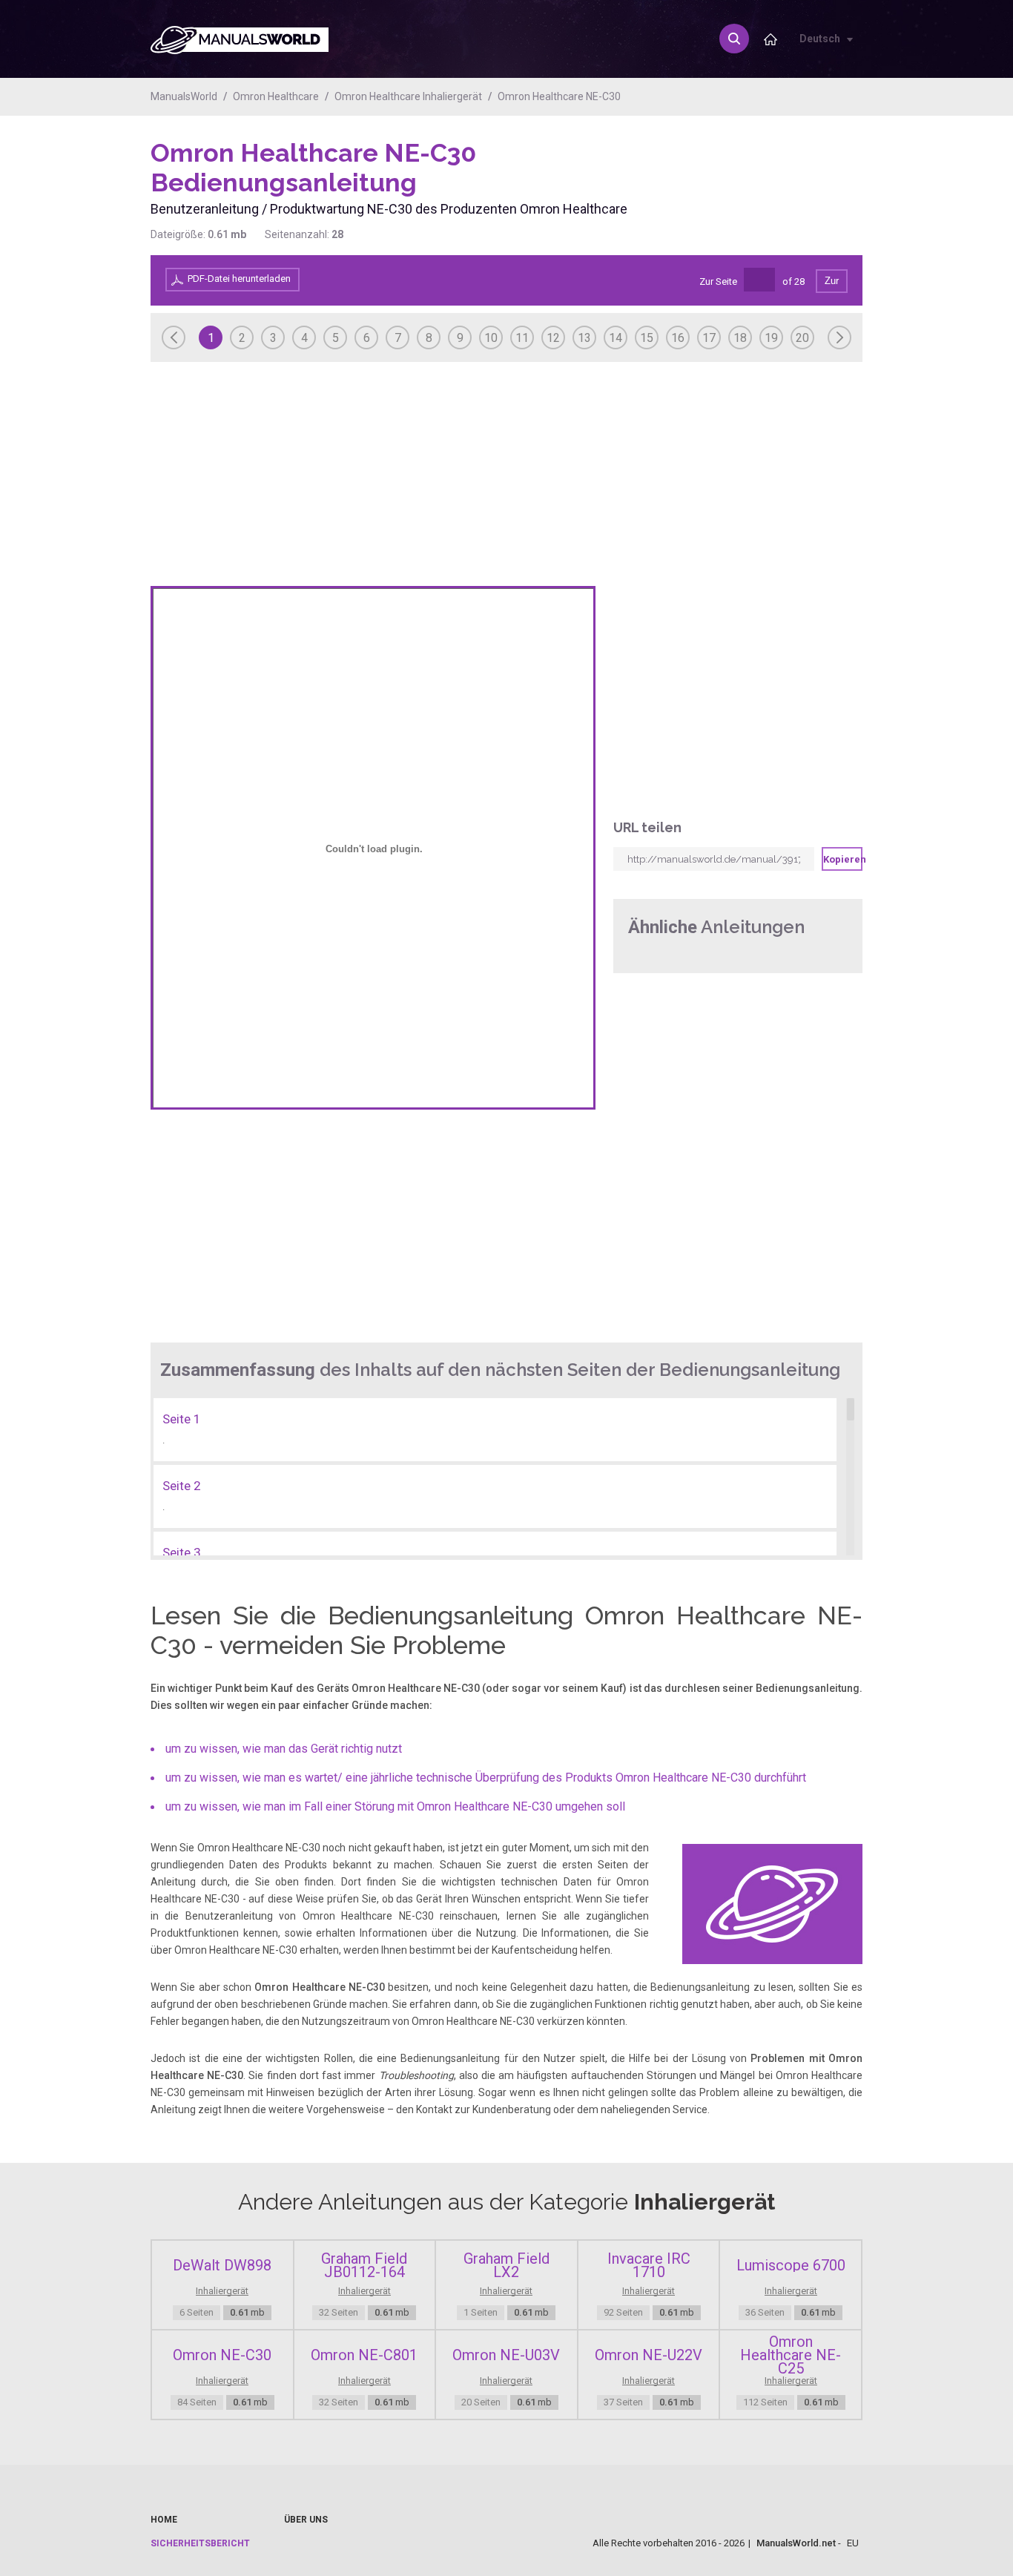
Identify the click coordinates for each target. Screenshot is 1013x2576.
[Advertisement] (803, 176)
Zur (832, 281)
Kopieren (843, 859)
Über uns (306, 2520)
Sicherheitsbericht (200, 2543)
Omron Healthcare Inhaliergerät (408, 96)
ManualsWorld (184, 96)
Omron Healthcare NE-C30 (559, 96)
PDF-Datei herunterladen (239, 279)
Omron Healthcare (276, 96)
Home (164, 2520)
